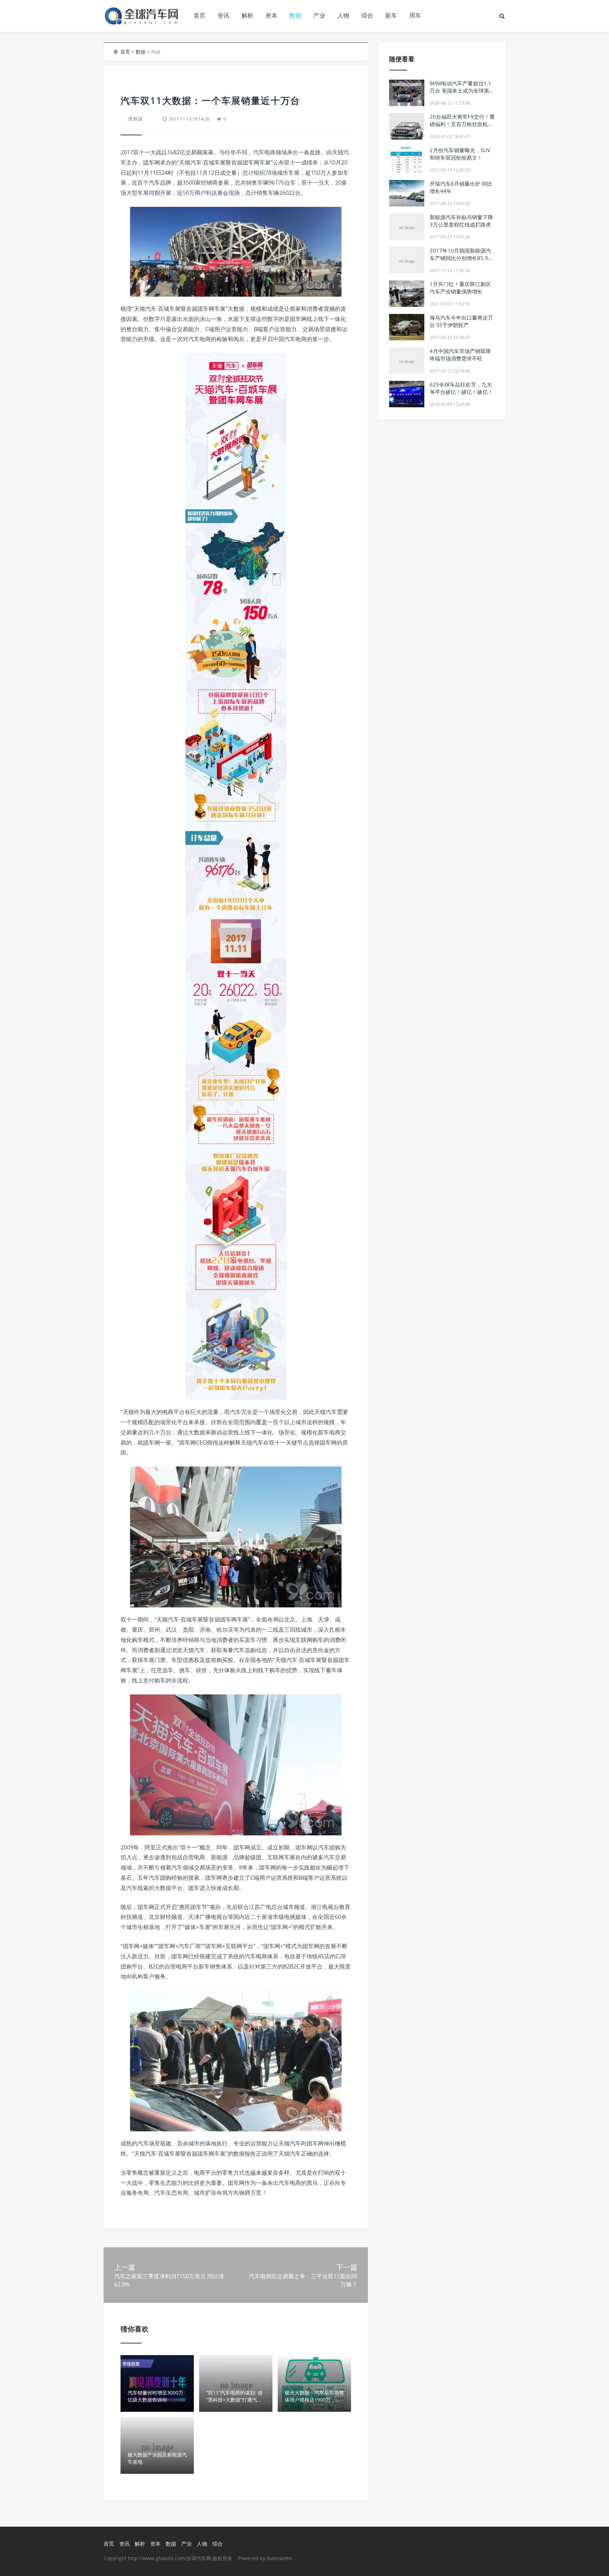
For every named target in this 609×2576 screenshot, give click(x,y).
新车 (391, 15)
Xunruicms (279, 2558)
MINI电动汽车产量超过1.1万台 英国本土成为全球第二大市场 (462, 91)
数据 (295, 15)
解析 (247, 15)
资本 (271, 15)
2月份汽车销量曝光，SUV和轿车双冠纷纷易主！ (460, 154)
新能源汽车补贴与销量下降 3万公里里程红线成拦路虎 (461, 221)
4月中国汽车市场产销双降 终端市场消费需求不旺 (460, 355)
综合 (367, 15)
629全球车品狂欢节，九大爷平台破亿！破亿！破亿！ (461, 388)
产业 (319, 15)
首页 (199, 15)
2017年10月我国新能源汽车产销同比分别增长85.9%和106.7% (461, 258)
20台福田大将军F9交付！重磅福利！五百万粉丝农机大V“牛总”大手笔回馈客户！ (462, 124)
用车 (415, 15)
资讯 (223, 15)
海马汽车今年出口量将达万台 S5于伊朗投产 (461, 321)
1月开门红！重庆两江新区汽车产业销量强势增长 (460, 288)
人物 (343, 15)
